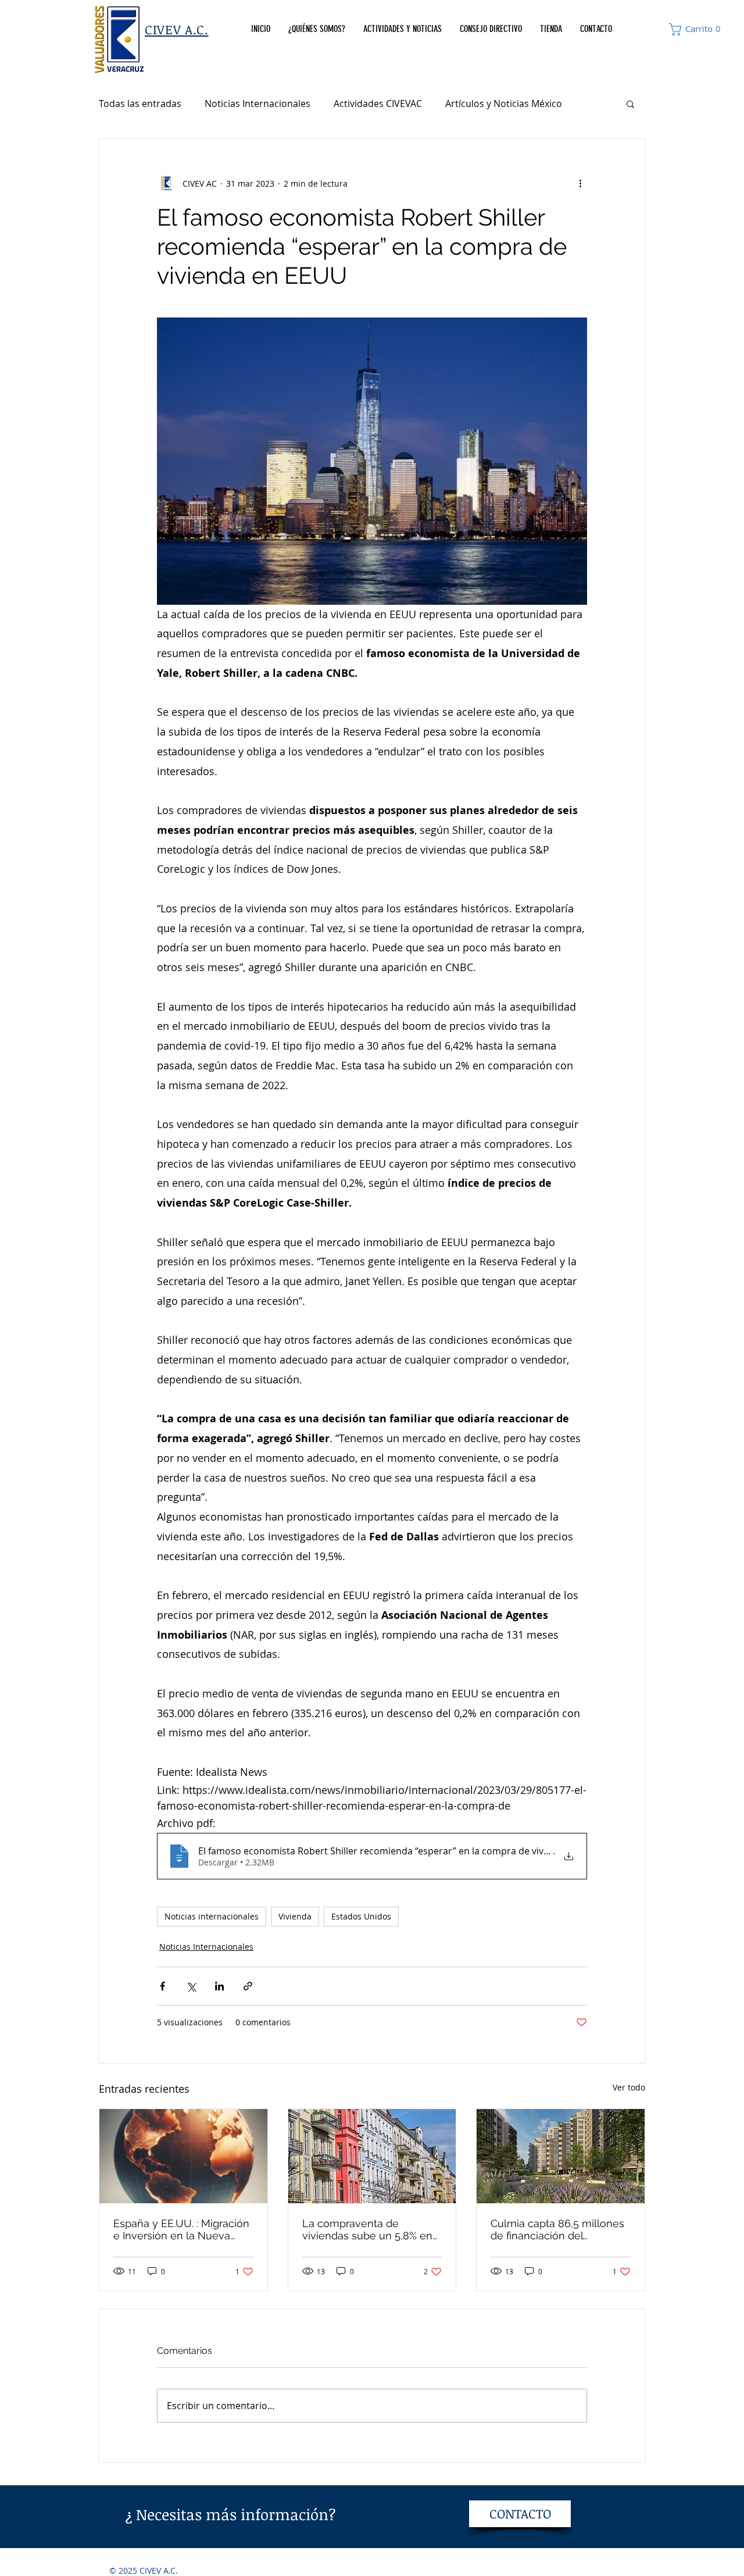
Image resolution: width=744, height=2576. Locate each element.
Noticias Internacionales (257, 104)
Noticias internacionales (212, 1916)
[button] (697, 29)
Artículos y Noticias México (504, 104)
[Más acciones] (580, 183)
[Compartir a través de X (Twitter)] (191, 1986)
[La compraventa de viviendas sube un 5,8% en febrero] (372, 2156)
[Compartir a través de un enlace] (248, 1986)
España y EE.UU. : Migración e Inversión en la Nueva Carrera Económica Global (181, 2229)
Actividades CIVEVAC (378, 104)
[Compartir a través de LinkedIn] (219, 1986)
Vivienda (295, 1916)
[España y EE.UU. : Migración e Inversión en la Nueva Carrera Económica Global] (183, 2156)
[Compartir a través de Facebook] (162, 1986)
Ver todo (629, 2087)
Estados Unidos (361, 1916)
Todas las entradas (140, 104)
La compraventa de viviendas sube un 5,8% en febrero (367, 2229)
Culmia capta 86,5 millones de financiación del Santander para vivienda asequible (557, 2229)
